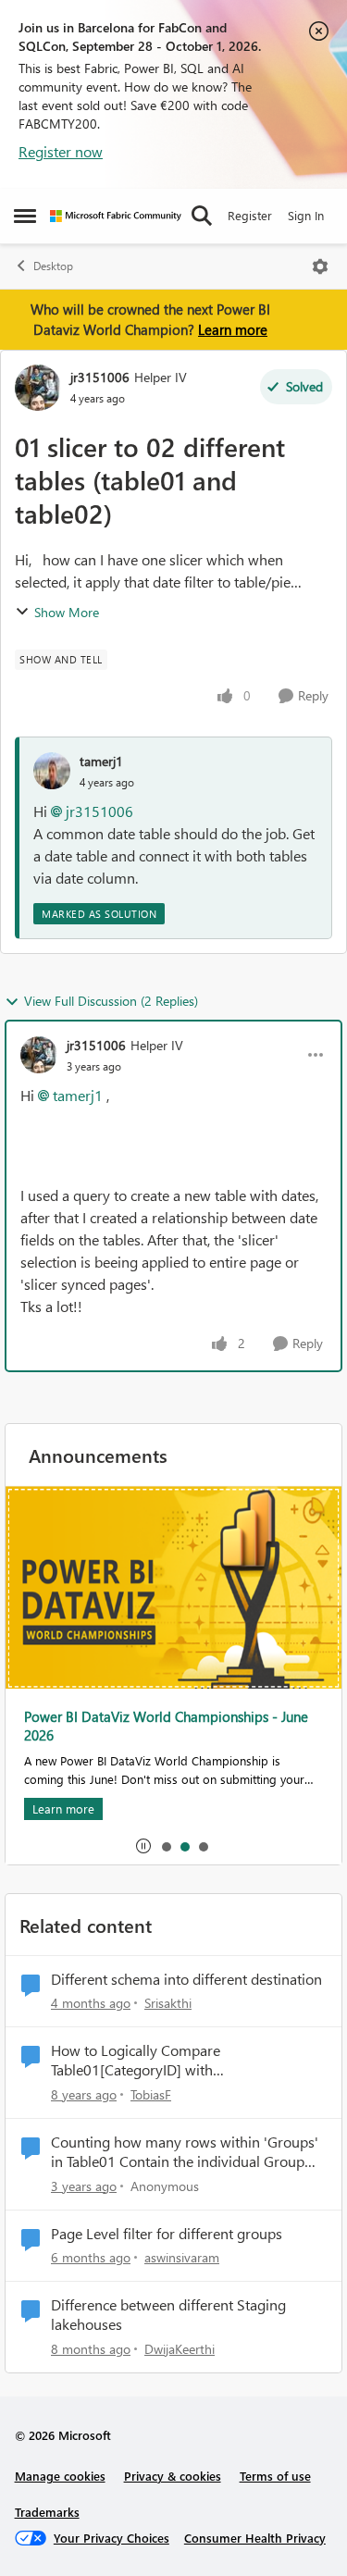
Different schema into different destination (186, 1979)
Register (250, 215)
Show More (67, 612)
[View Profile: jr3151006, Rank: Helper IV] (38, 388)
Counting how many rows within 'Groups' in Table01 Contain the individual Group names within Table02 (185, 2152)
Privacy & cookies (173, 2476)
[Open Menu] (320, 266)
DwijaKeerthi (180, 2349)
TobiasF (151, 2094)
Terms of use (275, 2476)
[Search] (202, 216)
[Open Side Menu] (25, 216)
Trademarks (47, 2512)
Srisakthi (168, 2003)
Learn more (233, 329)
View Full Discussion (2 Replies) (111, 1001)
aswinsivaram (182, 2257)
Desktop (53, 266)
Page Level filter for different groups (167, 2234)
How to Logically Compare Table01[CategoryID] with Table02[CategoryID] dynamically (156, 2061)
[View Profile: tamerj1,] (52, 771)
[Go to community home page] (116, 216)
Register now (61, 151)
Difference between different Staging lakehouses (168, 2315)
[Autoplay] (143, 1846)
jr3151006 (100, 377)
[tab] (166, 1846)
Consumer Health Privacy (255, 2538)
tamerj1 (101, 761)
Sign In (306, 215)
